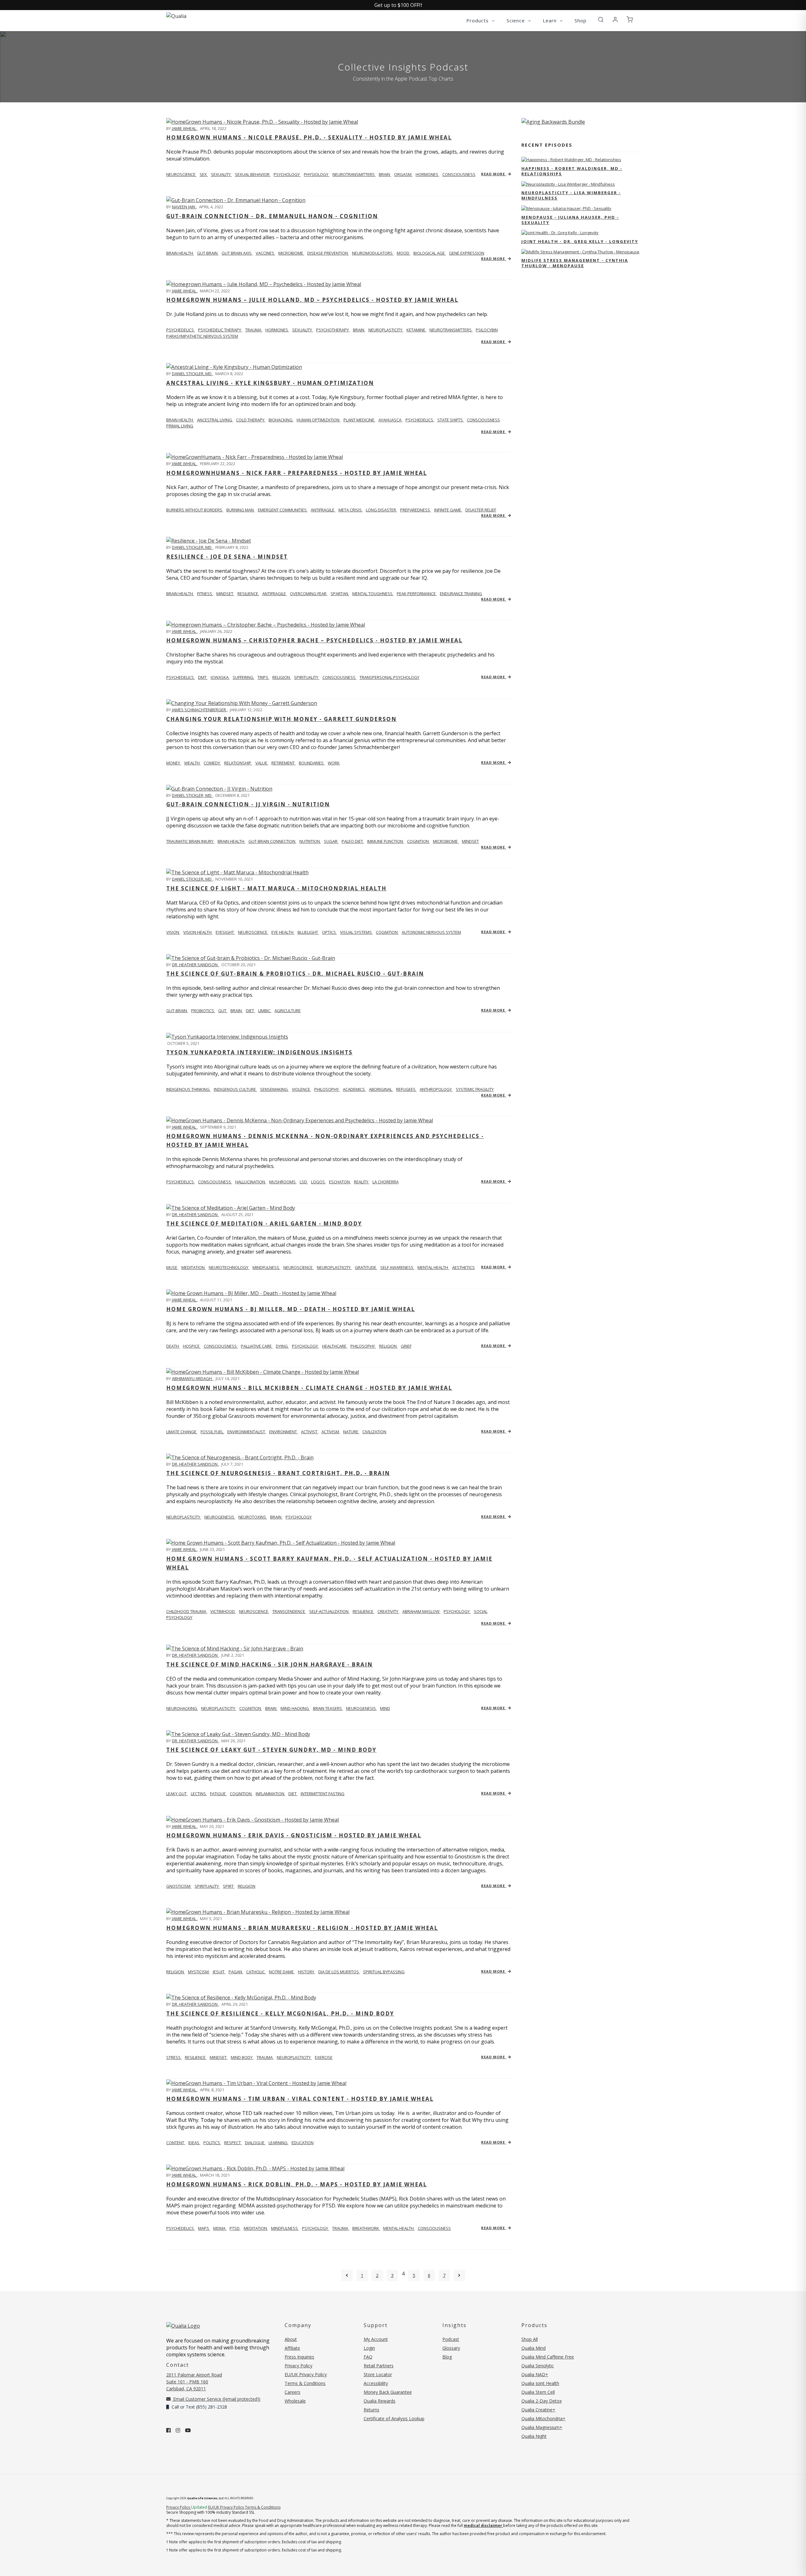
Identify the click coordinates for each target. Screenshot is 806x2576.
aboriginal (381, 1089)
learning (278, 2143)
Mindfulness (285, 2228)
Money (174, 763)
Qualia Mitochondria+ (543, 2418)
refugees (406, 1089)
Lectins (199, 1794)
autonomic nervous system (431, 932)
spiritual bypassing (384, 1972)
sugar (331, 841)
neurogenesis (220, 1517)
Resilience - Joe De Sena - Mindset (227, 557)
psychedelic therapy (220, 330)
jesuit (219, 1972)
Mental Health (399, 2228)
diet (250, 1011)
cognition (418, 841)
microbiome (291, 253)
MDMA (220, 2228)
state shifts (451, 420)
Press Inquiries (299, 2357)
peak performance (417, 594)
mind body (242, 2057)
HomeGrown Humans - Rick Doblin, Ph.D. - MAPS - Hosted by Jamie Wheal (297, 2184)
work (334, 763)
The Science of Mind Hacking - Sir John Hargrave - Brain (270, 1664)
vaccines (265, 253)
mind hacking (295, 1708)
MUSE (172, 1267)
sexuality (221, 174)
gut (223, 1011)
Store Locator (378, 2374)
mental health (433, 1267)
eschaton (340, 1182)
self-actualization (329, 1611)
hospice (192, 1346)
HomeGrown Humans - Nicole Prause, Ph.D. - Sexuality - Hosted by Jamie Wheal (309, 137)
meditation (193, 1267)
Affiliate (292, 2348)
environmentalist (247, 1432)
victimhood (223, 1611)
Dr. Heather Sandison (195, 965)
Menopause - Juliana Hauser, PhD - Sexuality (570, 220)
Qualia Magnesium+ (542, 2427)
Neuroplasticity (184, 1517)
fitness (205, 594)
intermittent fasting (323, 1794)
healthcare (335, 1346)
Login (369, 2348)
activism (331, 1432)
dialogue (255, 2143)
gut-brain (177, 1011)
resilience (248, 594)
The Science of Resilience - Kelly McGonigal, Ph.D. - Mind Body (280, 2013)
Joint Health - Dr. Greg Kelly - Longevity (580, 241)
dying (282, 1346)
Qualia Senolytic (538, 2366)
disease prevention (328, 253)
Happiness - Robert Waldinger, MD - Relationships (572, 171)
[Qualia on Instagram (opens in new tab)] (178, 2430)
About (291, 2339)
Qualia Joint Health (540, 2383)
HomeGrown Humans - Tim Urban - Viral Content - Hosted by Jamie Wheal (300, 2099)
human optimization (318, 420)
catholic (256, 1972)
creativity (388, 1611)
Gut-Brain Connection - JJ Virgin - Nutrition (248, 804)
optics (329, 932)
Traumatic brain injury (190, 841)
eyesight (225, 932)
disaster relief (481, 510)
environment (284, 1432)
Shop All (530, 2339)
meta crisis (351, 510)
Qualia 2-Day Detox (542, 2401)
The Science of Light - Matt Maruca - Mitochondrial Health (276, 888)
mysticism (199, 1972)
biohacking (281, 420)
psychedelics (420, 420)
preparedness (416, 510)
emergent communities (283, 510)
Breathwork (366, 2228)
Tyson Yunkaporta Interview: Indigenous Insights (259, 1052)
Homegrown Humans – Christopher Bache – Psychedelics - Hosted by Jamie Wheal (314, 640)
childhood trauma (187, 1611)
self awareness (397, 1267)
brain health (180, 253)
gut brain (208, 253)
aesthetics (463, 1267)
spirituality (307, 677)
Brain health (180, 420)
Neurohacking (182, 1708)
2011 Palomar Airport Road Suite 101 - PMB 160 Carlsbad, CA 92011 (194, 2382)
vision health (198, 932)
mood (403, 253)
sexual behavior (253, 174)
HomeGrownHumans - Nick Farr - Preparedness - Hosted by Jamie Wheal (297, 473)
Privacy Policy (298, 2366)
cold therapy (251, 420)
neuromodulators (373, 253)
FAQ (368, 2357)
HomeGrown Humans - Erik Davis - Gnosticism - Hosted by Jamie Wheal (294, 1835)
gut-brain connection (272, 841)
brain (385, 174)
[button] (601, 20)
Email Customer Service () (216, 2399)
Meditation (256, 2228)
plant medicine (359, 420)
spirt (229, 1886)
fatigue (218, 1794)
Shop (581, 20)
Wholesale (295, 2401)
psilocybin (487, 330)
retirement (284, 763)
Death (173, 1346)
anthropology (436, 1089)
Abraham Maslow (421, 1611)
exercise (324, 2057)
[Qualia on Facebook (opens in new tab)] (168, 2430)
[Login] (615, 20)
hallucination (251, 1182)
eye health (283, 932)
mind (385, 1708)
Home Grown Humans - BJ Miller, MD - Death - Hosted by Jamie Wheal (291, 1309)
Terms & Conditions (305, 2383)
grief (406, 1346)
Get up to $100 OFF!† (398, 5)
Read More (494, 174)
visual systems (356, 932)
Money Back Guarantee (388, 2392)
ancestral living (215, 420)
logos (318, 1182)
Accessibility (376, 2383)
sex (204, 174)
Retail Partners (379, 2366)
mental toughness (373, 594)
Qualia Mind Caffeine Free (548, 2357)
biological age (430, 253)
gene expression (467, 253)
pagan (236, 1972)
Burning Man (241, 510)
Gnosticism (179, 1886)
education (303, 2143)
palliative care (257, 1346)
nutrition (310, 841)
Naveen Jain (184, 207)
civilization (374, 1432)
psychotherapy (333, 330)
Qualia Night (534, 2436)
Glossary (451, 2348)
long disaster (381, 510)
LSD (304, 1182)
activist (310, 1432)
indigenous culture (235, 1089)
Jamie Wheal (184, 128)
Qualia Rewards (380, 2401)
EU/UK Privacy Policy (306, 2374)
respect (233, 2143)
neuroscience (253, 932)
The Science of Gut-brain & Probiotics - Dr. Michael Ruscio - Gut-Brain (295, 974)
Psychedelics (181, 330)
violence (301, 1089)
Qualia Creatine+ (538, 2410)
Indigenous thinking (188, 1089)
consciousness (459, 174)
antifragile (323, 510)
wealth (192, 763)
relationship (238, 763)
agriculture (288, 1011)
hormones (427, 174)
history (307, 1972)
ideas (194, 2143)
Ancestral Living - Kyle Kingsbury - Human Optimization (270, 383)
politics (212, 2143)
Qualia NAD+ (535, 2374)
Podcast (451, 2339)
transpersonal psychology (389, 677)
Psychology (315, 2228)
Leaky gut (177, 1794)
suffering (244, 677)
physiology (317, 174)
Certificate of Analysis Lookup (394, 2418)
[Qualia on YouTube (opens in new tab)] (188, 2430)
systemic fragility (475, 1089)
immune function (386, 841)
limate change (182, 1432)
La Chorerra (386, 1182)
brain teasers (328, 1708)
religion (282, 677)
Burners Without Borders (195, 510)
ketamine (416, 330)
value (262, 763)
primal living (180, 426)
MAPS (204, 2228)
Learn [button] (551, 20)
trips (263, 677)
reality (362, 1182)
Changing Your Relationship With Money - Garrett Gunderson (281, 719)
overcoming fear (309, 594)
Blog (447, 2357)
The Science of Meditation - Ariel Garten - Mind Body (264, 1223)
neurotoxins (253, 1517)
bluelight (308, 932)
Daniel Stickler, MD (192, 374)
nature (351, 1432)
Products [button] (478, 20)
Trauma (341, 2228)
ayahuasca (390, 420)
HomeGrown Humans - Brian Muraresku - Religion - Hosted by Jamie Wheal (302, 1928)
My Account (376, 2339)
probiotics (203, 1011)
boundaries (312, 763)
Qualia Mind (534, 2348)
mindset (225, 594)
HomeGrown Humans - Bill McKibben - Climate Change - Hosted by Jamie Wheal (309, 1388)
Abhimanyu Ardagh (192, 1378)
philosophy (327, 1089)
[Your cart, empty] (630, 20)
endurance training (461, 594)
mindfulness (266, 1267)
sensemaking (274, 1089)
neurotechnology (229, 1267)
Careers (292, 2392)
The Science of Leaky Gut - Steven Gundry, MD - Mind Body (271, 1750)
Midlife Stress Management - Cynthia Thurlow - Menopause (575, 263)
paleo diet (353, 841)
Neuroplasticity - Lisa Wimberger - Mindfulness (571, 195)
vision (173, 932)
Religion (176, 1972)
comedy (212, 763)
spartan (340, 594)
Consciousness (434, 2228)
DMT (203, 677)
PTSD (235, 2228)
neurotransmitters (354, 174)
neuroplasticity (386, 330)
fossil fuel (212, 1432)
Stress (174, 2057)
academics (354, 1089)
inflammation (270, 1794)
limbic (265, 1011)
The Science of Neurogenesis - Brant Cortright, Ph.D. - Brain (278, 1473)
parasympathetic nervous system (202, 336)
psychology (287, 174)
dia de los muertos (339, 1972)
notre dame (282, 1972)
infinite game (448, 510)
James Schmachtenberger (199, 710)
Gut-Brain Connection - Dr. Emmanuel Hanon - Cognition (272, 216)
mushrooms (283, 1182)
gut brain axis (237, 253)
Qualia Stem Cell (538, 2392)
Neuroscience (181, 174)
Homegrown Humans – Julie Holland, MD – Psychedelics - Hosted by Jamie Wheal (312, 300)
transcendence (289, 1611)
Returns (372, 2410)
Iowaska (220, 677)
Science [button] (517, 20)
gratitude (366, 1267)
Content (176, 2143)
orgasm (403, 174)
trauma (254, 330)
